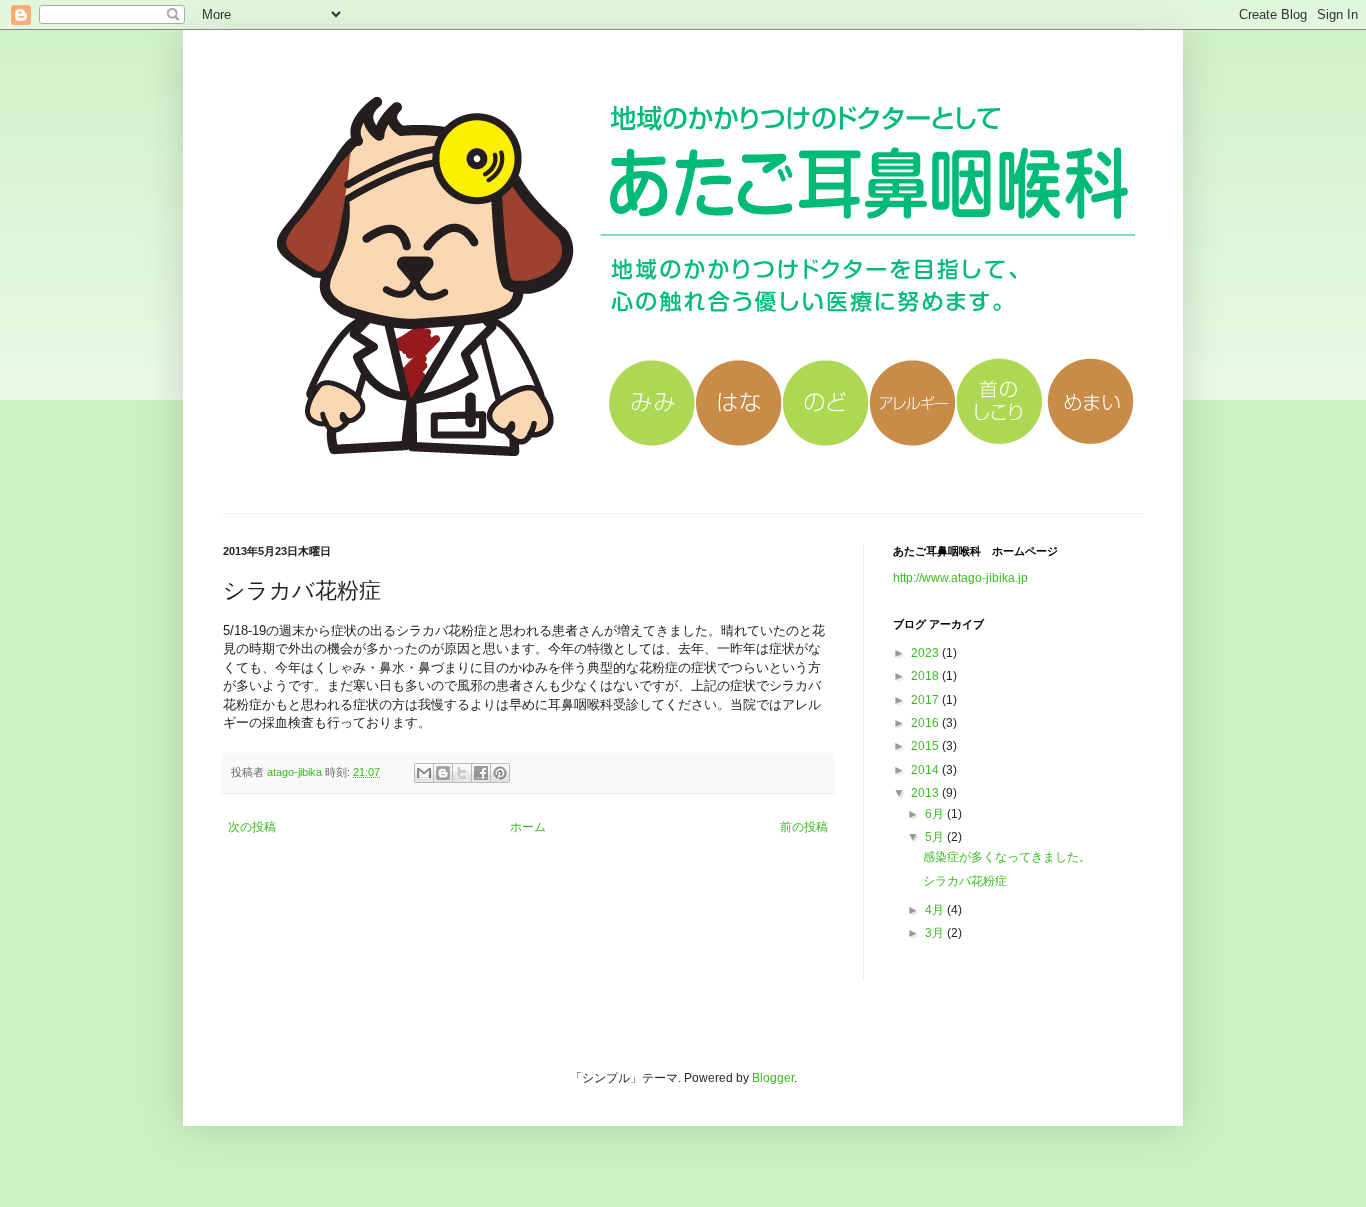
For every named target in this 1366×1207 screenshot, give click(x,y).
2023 (926, 653)
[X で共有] (462, 773)
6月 (936, 814)
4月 (936, 910)
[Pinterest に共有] (500, 773)
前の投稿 (804, 827)
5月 (936, 837)
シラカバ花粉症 (965, 881)
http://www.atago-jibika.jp (960, 578)
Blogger (773, 1078)
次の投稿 (252, 827)
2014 (926, 770)
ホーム (528, 827)
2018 (926, 676)
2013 (926, 793)
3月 (936, 933)
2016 (926, 723)
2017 (926, 700)
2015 (926, 746)
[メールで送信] (424, 773)
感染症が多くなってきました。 (1007, 857)
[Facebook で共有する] (481, 773)
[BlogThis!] (443, 773)
